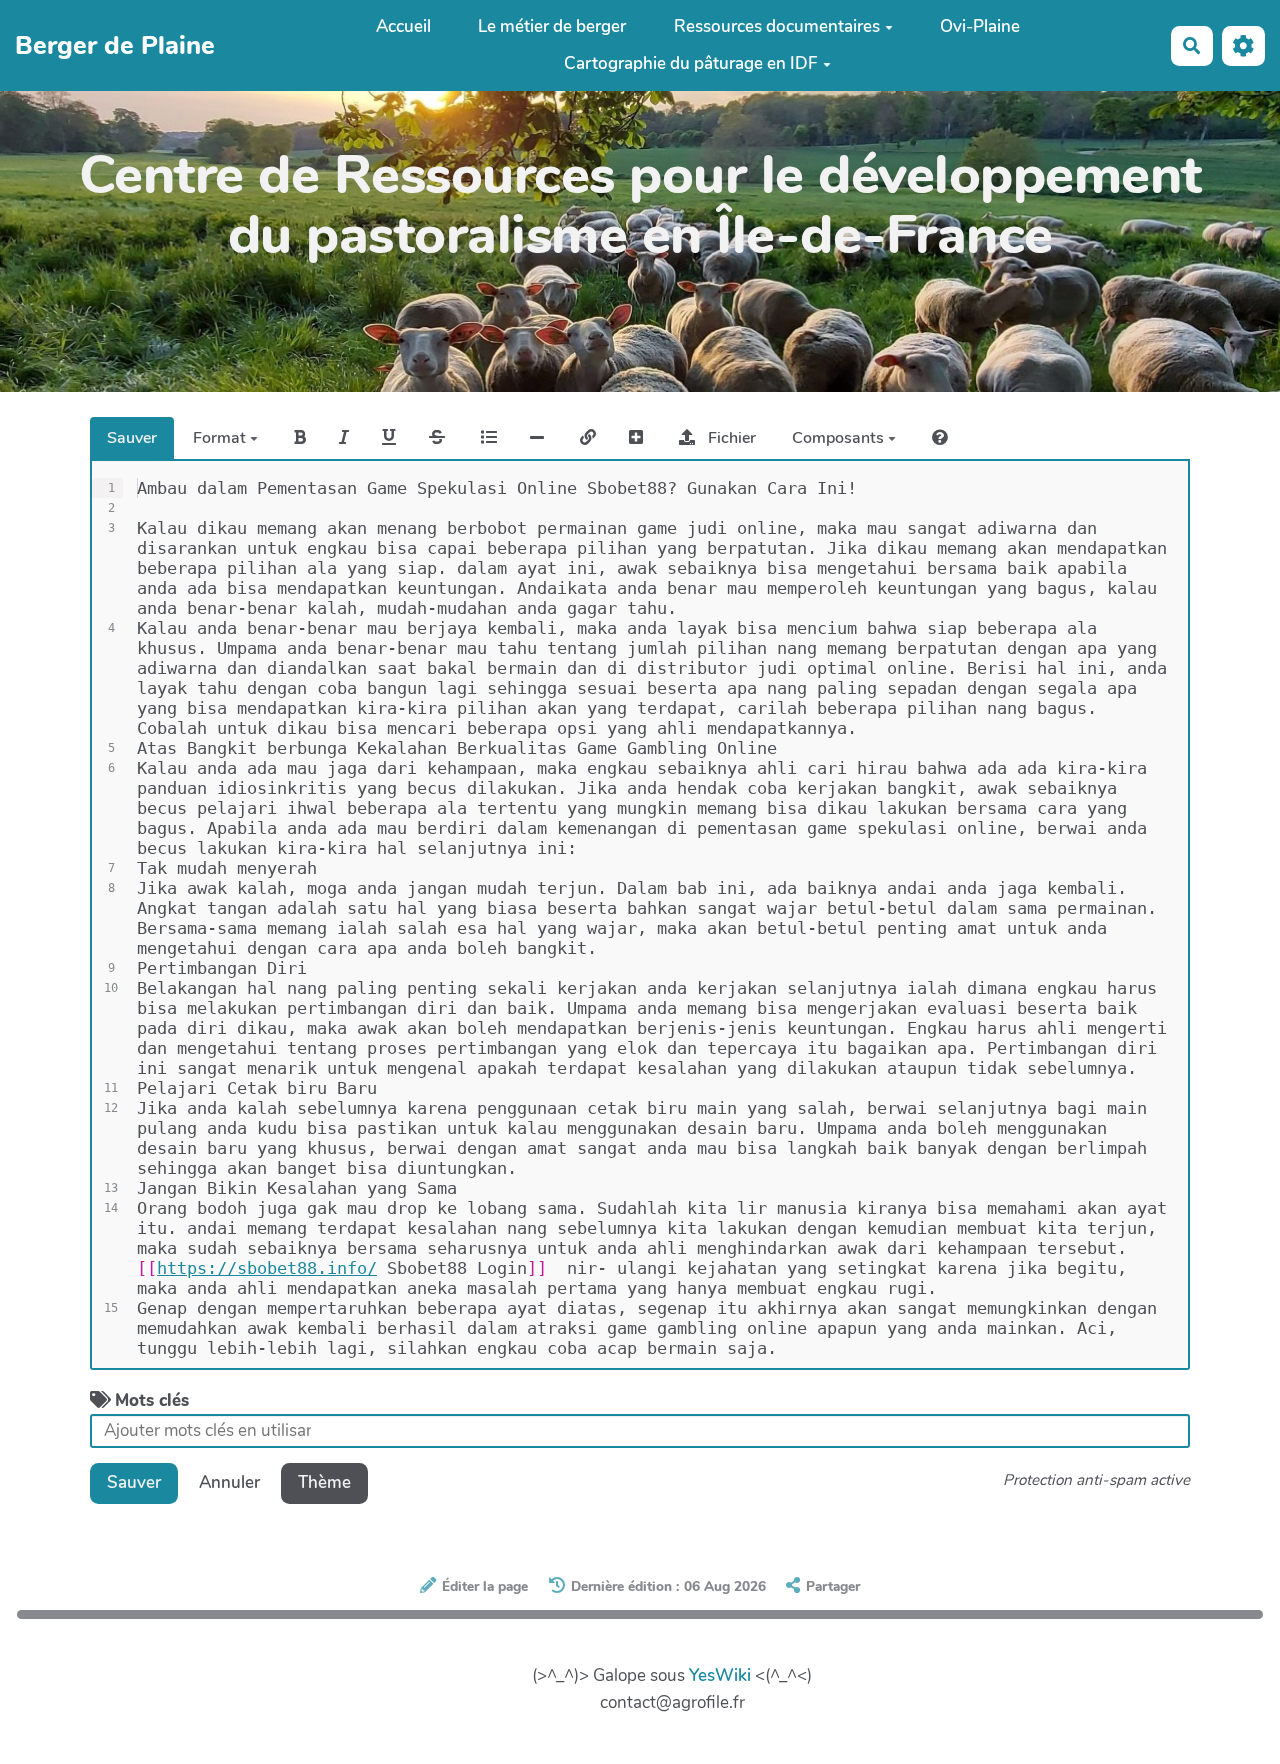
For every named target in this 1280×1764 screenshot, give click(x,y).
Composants (840, 438)
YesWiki (720, 1675)
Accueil (403, 26)
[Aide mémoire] (940, 438)
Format (221, 438)
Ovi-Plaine (980, 26)
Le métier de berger (552, 26)
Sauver (132, 438)
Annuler (229, 1482)
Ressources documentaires (777, 26)
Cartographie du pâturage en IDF (691, 63)
